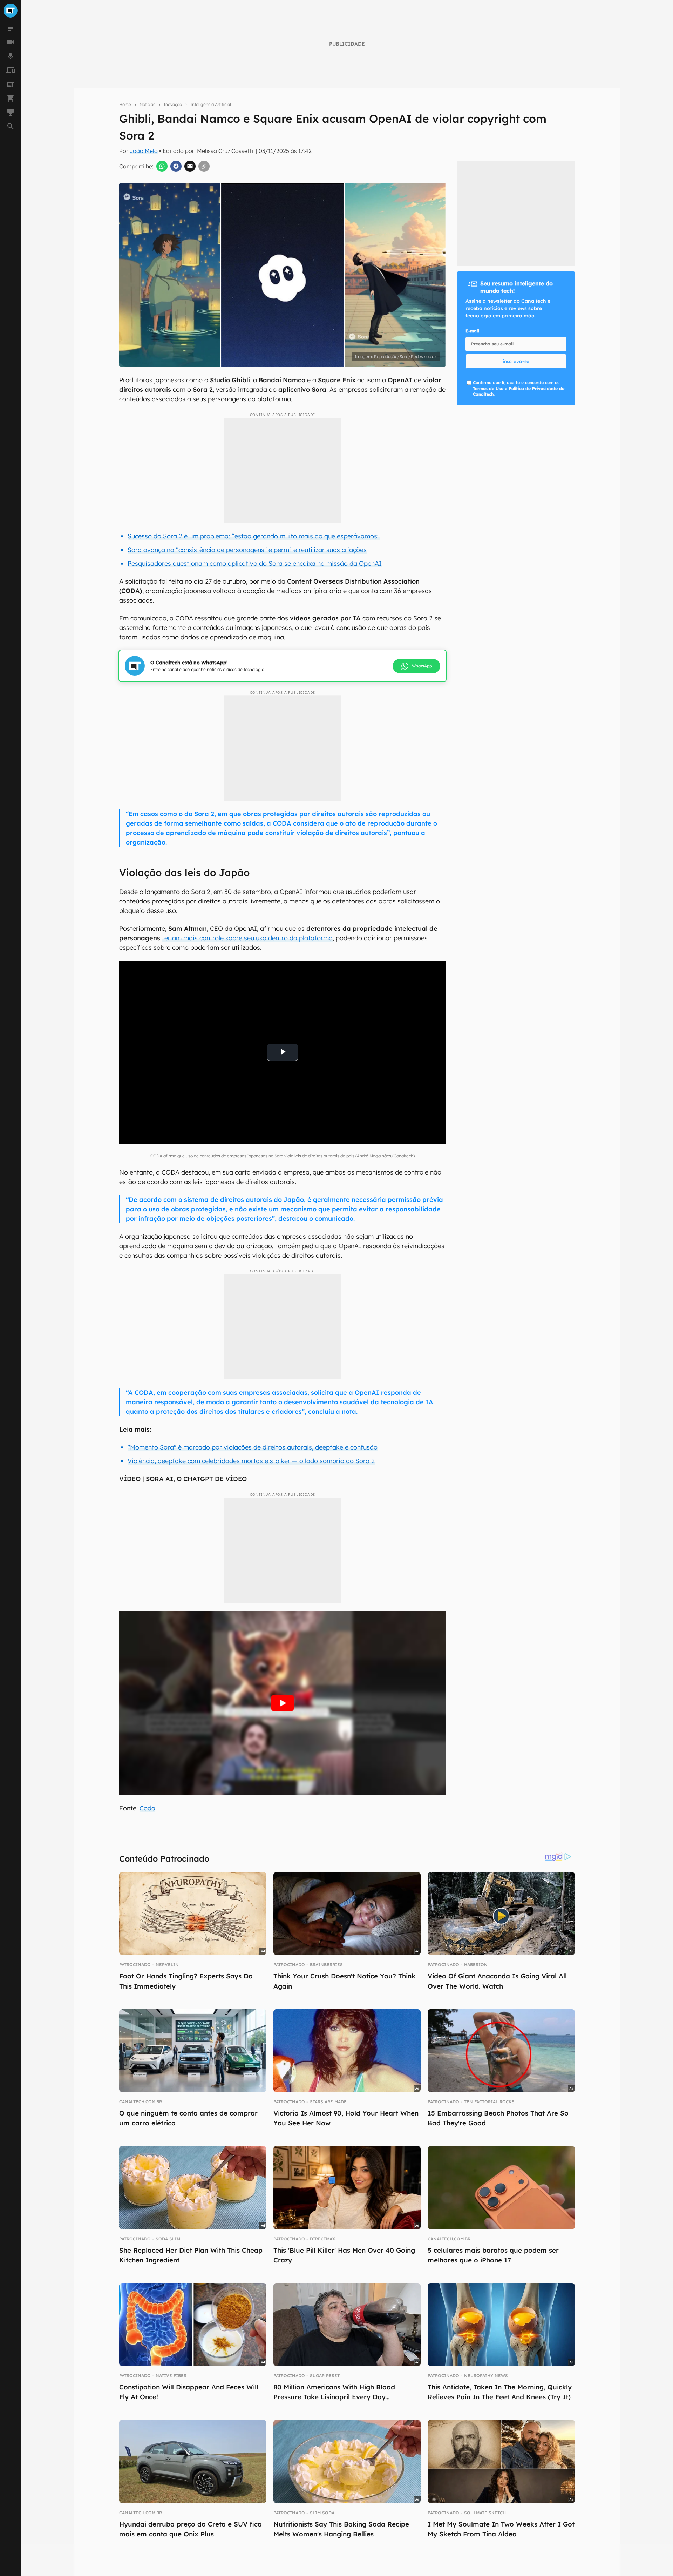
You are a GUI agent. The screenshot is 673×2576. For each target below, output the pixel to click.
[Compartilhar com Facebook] (176, 166)
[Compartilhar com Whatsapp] (162, 166)
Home (125, 104)
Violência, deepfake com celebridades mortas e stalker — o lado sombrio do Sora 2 (251, 1461)
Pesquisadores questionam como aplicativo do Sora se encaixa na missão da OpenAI (255, 563)
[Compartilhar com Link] (204, 166)
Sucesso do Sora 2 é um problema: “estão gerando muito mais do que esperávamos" (254, 536)
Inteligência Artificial (211, 104)
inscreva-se (516, 361)
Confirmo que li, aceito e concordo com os (519, 388)
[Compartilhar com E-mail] (190, 166)
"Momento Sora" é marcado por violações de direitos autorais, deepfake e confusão (253, 1447)
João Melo (144, 151)
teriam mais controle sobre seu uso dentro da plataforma (247, 938)
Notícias (147, 104)
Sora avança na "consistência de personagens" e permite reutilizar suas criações (247, 550)
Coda (147, 1808)
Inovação (173, 104)
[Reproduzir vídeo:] (283, 1703)
